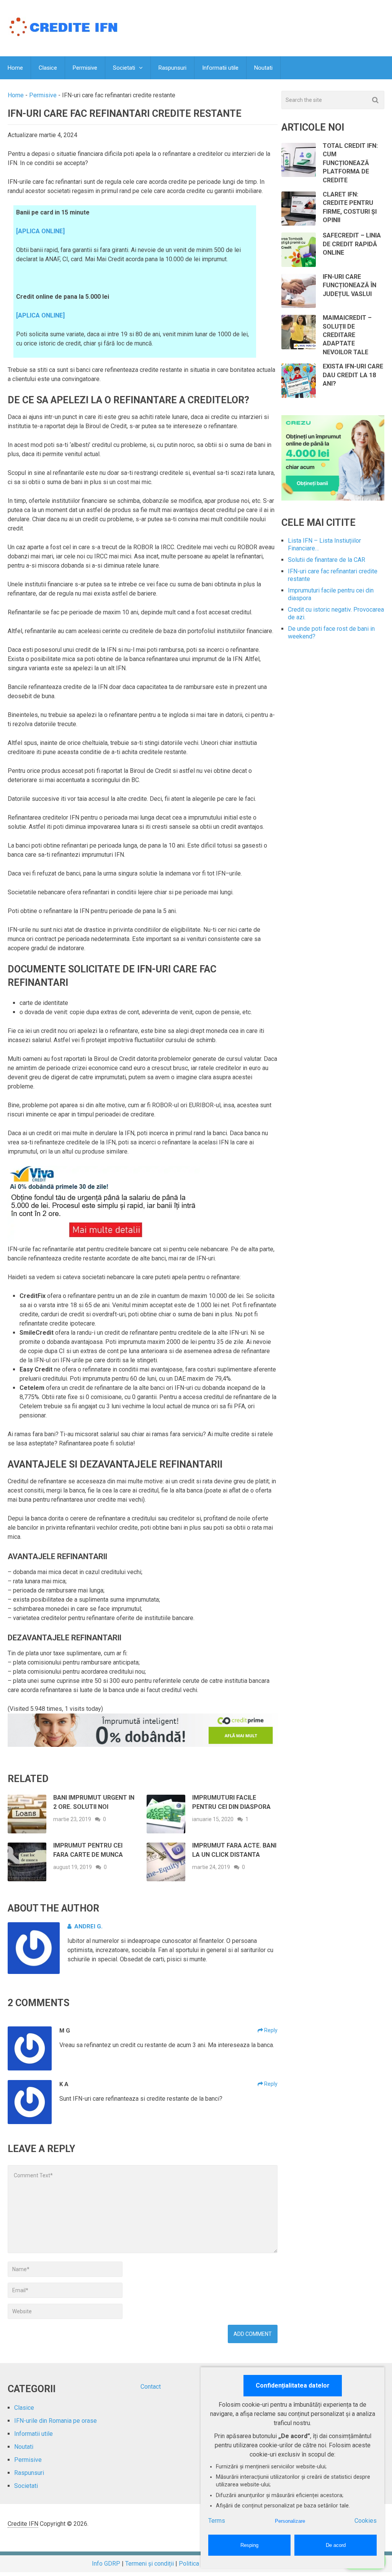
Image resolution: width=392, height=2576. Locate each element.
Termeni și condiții (149, 2564)
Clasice (48, 68)
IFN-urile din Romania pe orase (56, 2421)
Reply (270, 2030)
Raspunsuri (172, 68)
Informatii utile (220, 68)
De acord (336, 2545)
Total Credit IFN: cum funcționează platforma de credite (350, 163)
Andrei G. (88, 1926)
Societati (124, 68)
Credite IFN (23, 2524)
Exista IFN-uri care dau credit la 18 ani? (353, 375)
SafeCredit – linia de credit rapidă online (352, 244)
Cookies (366, 2521)
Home (15, 68)
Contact (151, 2387)
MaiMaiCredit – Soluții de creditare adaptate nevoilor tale (347, 335)
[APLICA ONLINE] (40, 231)
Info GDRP (106, 2564)
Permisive (85, 68)
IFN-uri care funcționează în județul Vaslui (350, 285)
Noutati (263, 68)
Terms (217, 2521)
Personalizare (290, 2521)
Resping (249, 2545)
